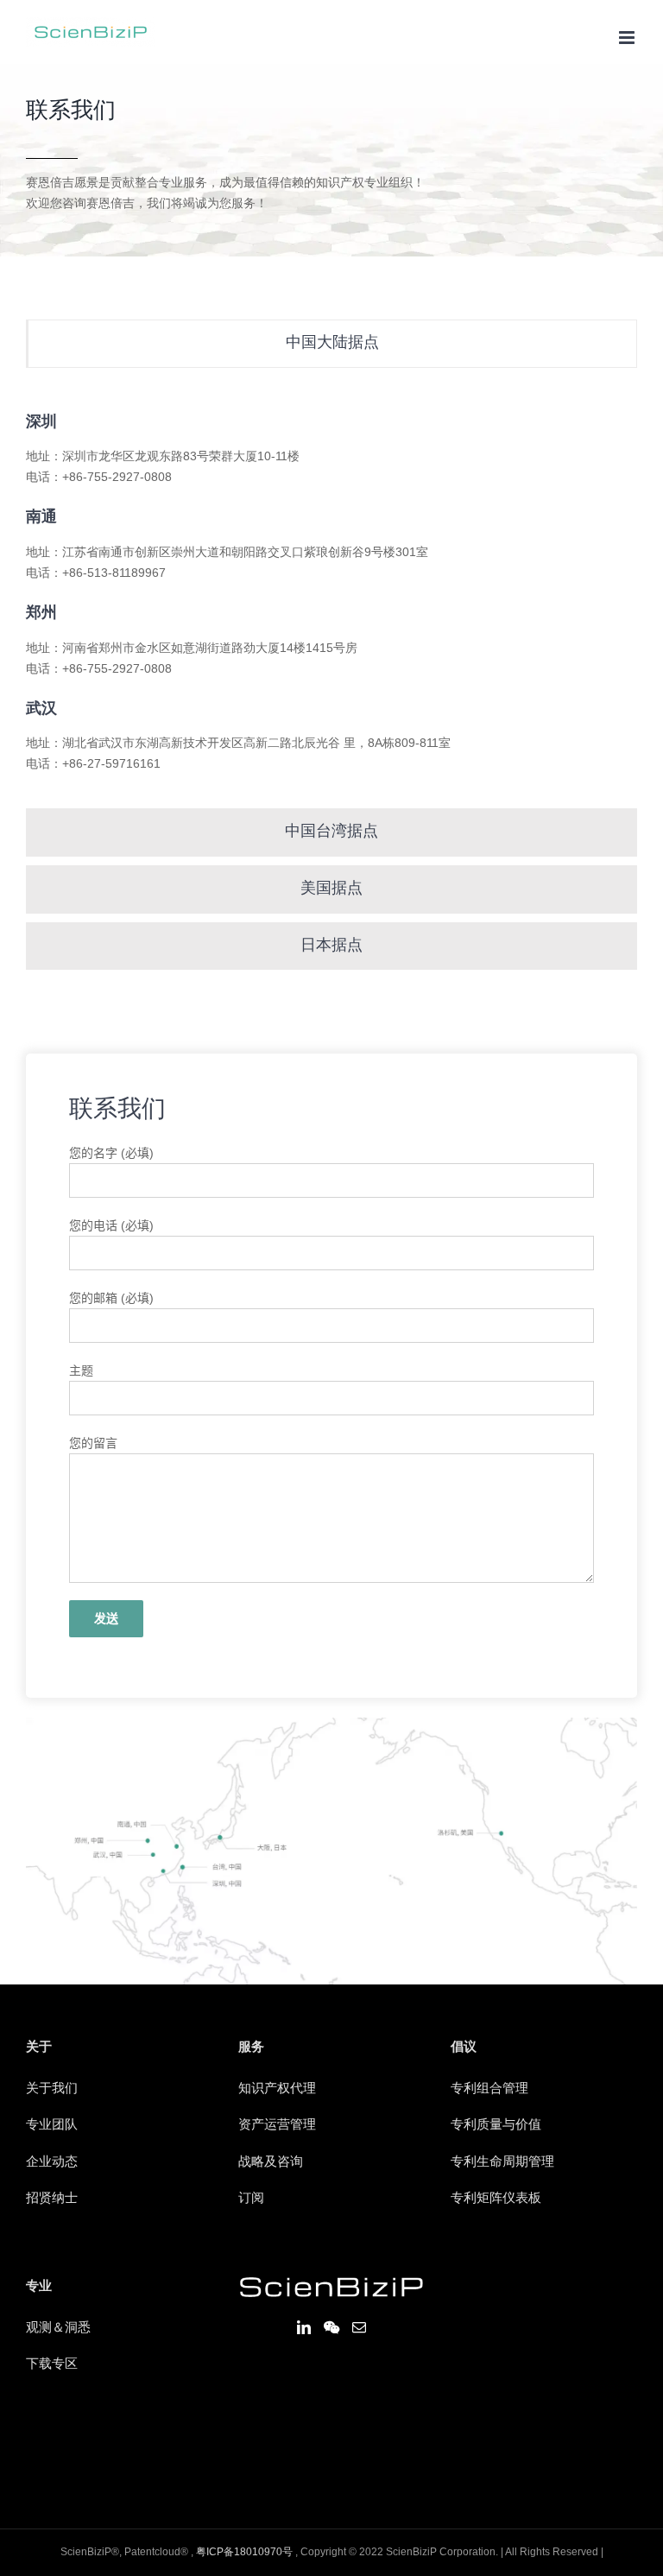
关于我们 (52, 2089)
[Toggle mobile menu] (628, 38)
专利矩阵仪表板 (496, 2199)
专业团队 (52, 2125)
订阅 (251, 2199)
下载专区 (52, 2364)
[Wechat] (331, 2327)
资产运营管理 (277, 2125)
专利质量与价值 (496, 2125)
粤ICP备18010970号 (244, 2552)
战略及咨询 (271, 2162)
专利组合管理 (489, 2089)
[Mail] (359, 2327)
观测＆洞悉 (58, 2328)
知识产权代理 (277, 2089)
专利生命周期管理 (502, 2162)
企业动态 (52, 2162)
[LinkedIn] (304, 2327)
